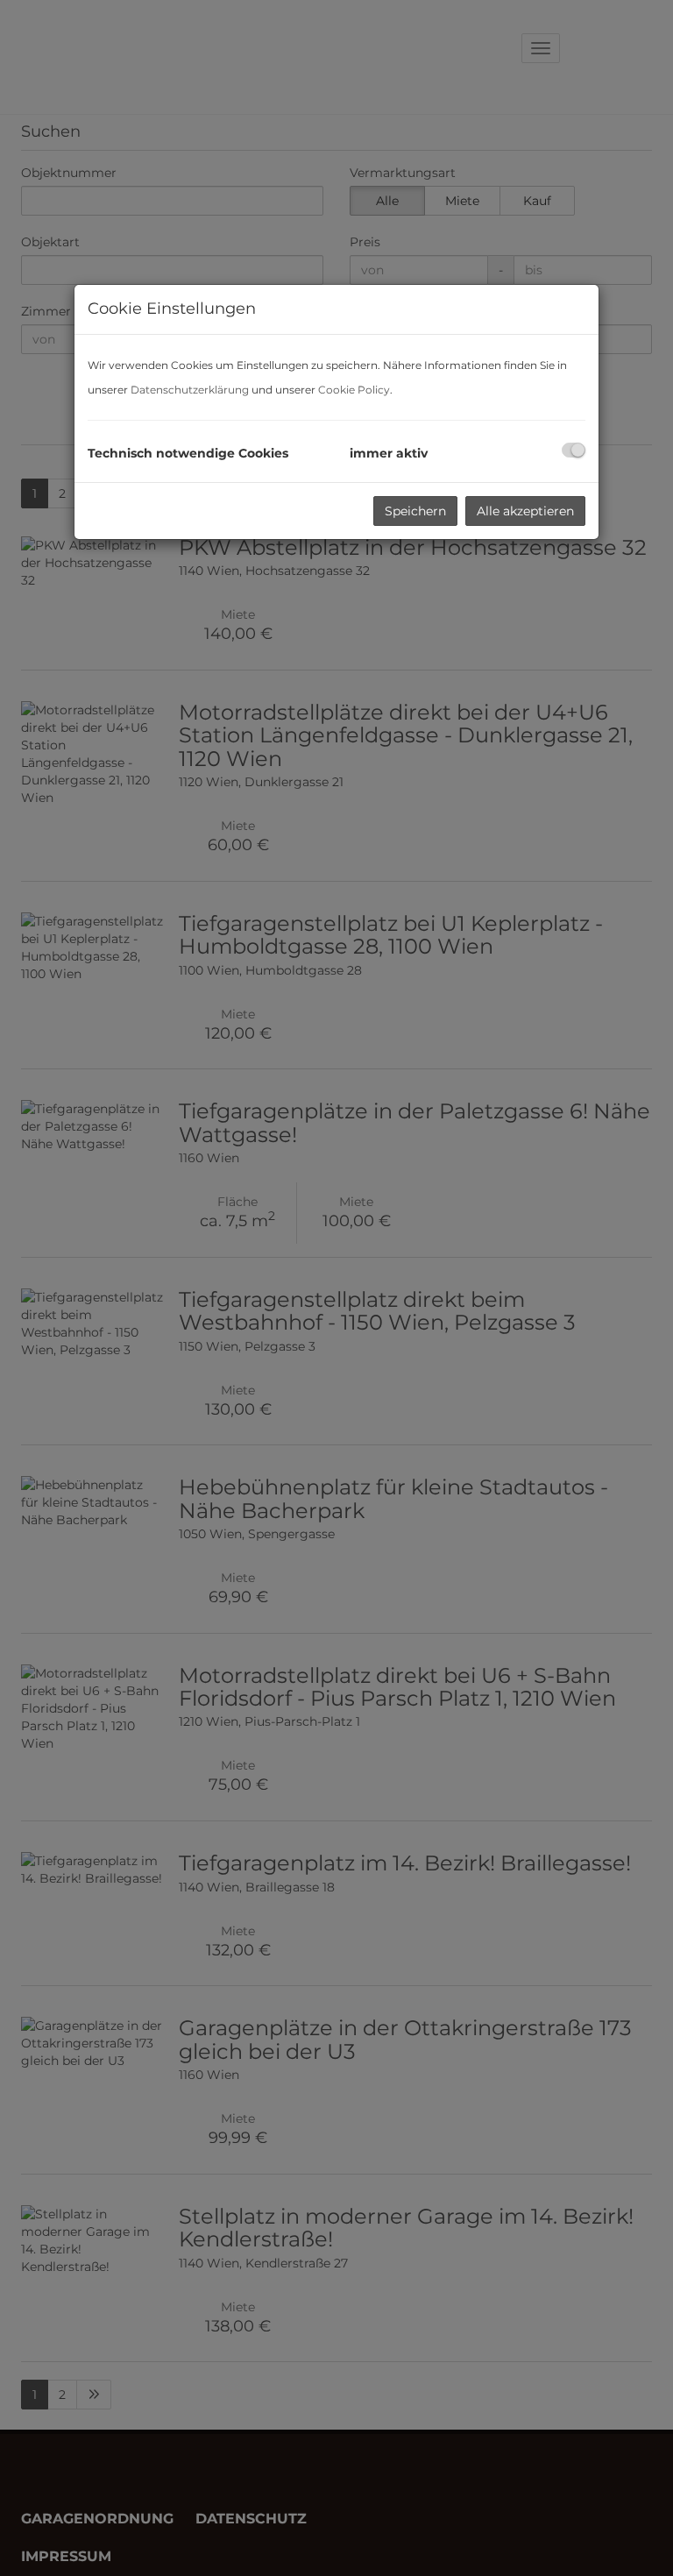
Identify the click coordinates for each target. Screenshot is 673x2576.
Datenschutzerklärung (190, 390)
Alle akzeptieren (525, 511)
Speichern (415, 511)
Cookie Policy (354, 390)
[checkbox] (574, 450)
